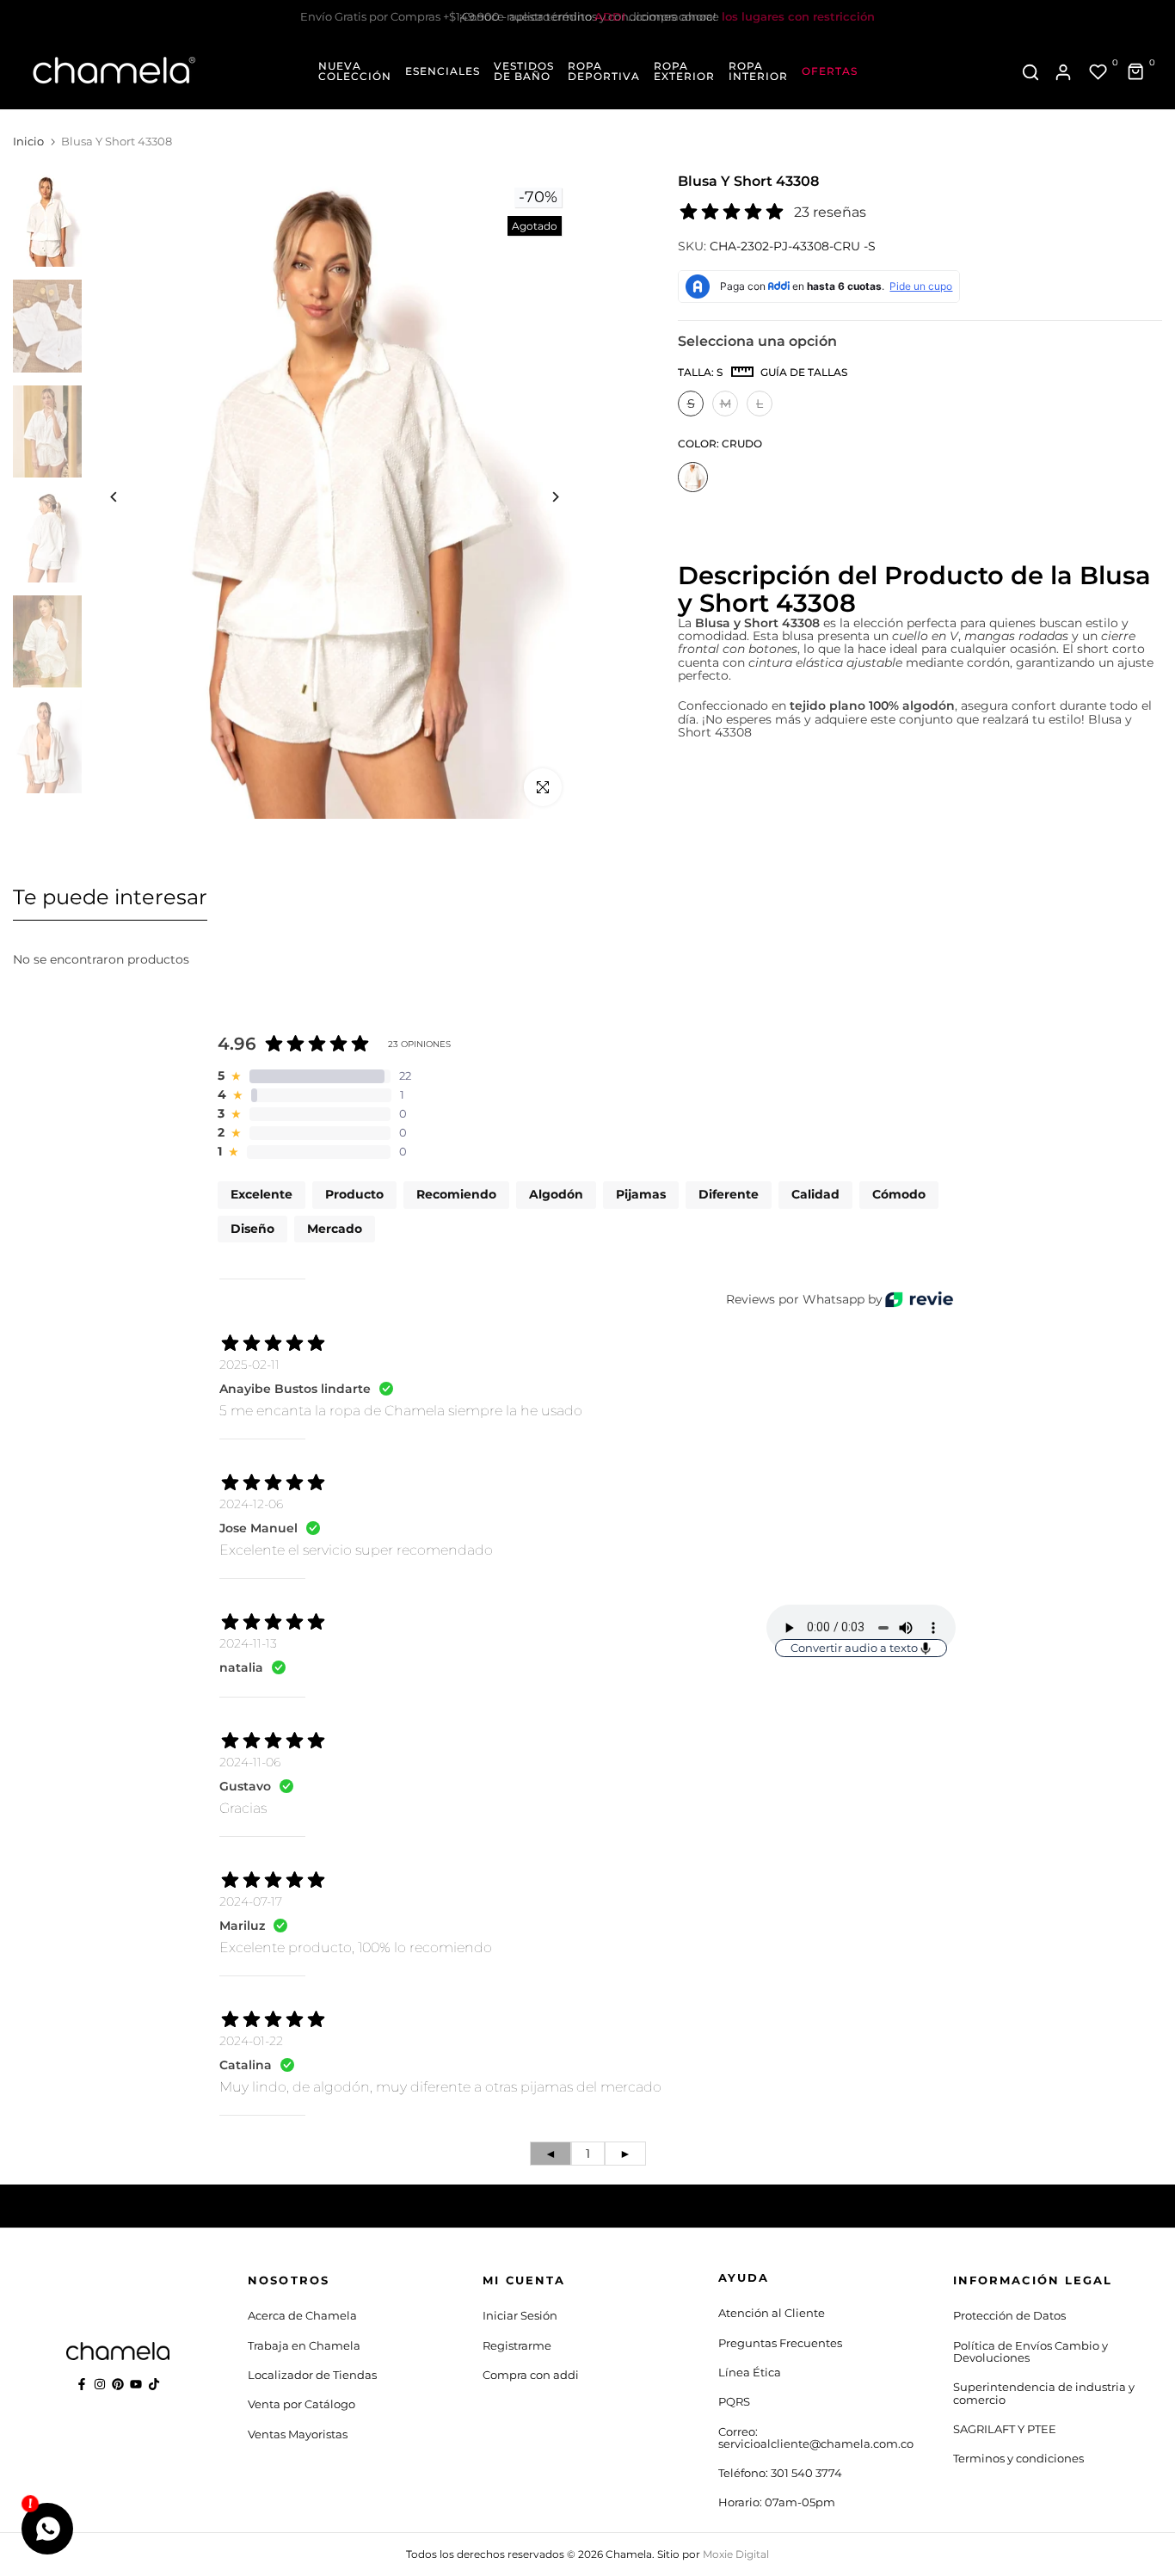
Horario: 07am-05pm (777, 2502)
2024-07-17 (251, 1901)
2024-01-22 (251, 2041)
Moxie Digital (736, 2554)
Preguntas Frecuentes (780, 2343)
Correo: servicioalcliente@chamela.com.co (816, 2437)
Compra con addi (531, 2375)
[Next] (542, 497)
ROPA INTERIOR (758, 71)
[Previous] (127, 497)
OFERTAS (830, 71)
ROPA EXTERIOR (684, 71)
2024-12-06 (251, 1504)
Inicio (28, 141)
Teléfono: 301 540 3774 (780, 2473)
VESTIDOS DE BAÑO (524, 71)
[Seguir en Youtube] (136, 2384)
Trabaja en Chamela (304, 2345)
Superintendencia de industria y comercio (1044, 2393)
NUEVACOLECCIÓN (355, 71)
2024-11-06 (250, 1762)
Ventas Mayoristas (298, 2434)
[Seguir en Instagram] (100, 2384)
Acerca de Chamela (302, 2315)
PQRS (734, 2401)
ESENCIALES (443, 71)
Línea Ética (750, 2372)
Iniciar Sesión (520, 2315)
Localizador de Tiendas (312, 2375)
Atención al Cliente (772, 2313)
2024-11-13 (248, 1643)
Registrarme (517, 2345)
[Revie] (919, 1300)
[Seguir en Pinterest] (118, 2384)
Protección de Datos (1009, 2315)
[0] (1098, 72)
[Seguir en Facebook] (82, 2384)
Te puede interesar (110, 897)
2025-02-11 (249, 1365)
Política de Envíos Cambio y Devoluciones (1030, 2351)
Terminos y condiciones (1018, 2458)
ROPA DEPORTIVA (604, 71)
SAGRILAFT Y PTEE (1005, 2429)
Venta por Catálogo (301, 2404)
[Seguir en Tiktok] (154, 2384)
